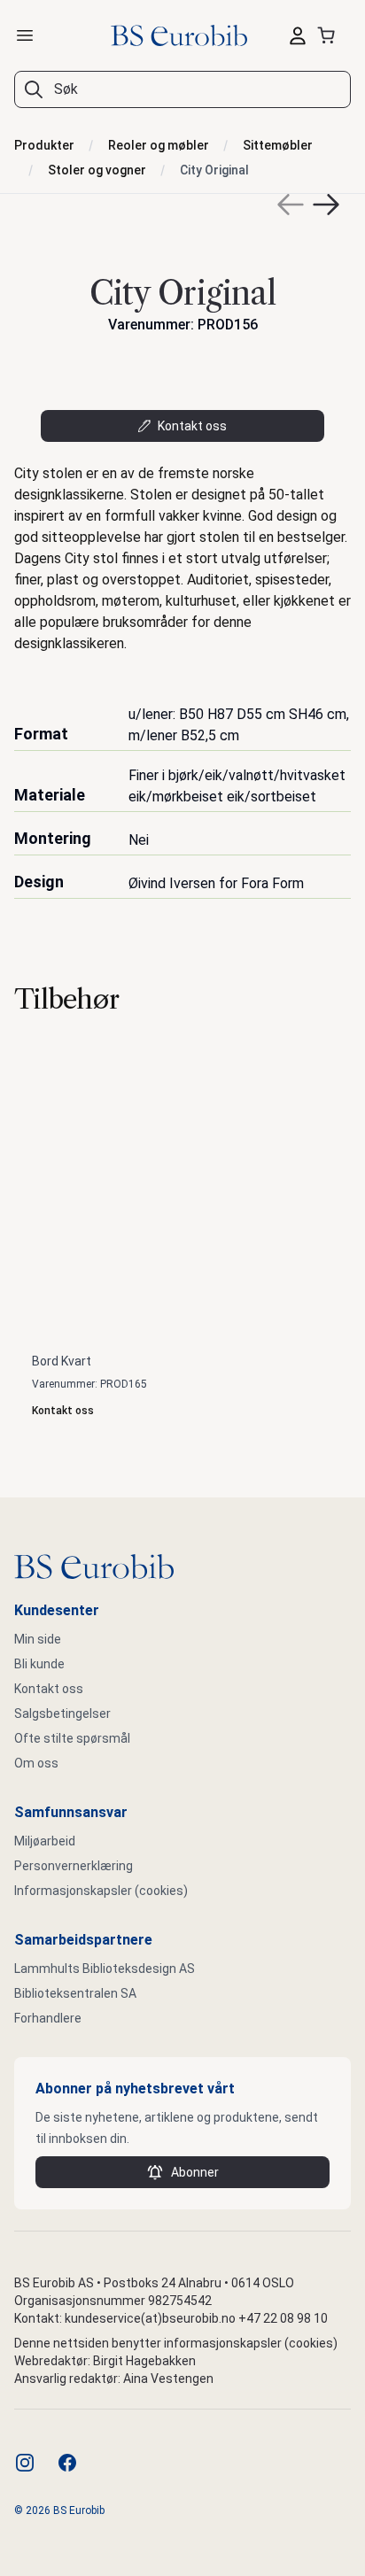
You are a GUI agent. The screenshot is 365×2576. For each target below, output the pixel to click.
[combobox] (182, 89)
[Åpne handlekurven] (330, 35)
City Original (214, 170)
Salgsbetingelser (62, 1713)
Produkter (44, 145)
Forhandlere (48, 2018)
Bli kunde (39, 1664)
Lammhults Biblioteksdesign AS (105, 1969)
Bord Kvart (62, 1361)
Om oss (36, 1763)
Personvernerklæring (74, 1866)
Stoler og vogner (97, 170)
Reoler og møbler (159, 145)
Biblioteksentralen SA (75, 1993)
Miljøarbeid (45, 1841)
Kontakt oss (192, 426)
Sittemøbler (278, 145)
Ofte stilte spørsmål (72, 1738)
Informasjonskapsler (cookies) (101, 1891)
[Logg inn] (298, 35)
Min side (38, 1639)
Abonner (195, 2172)
